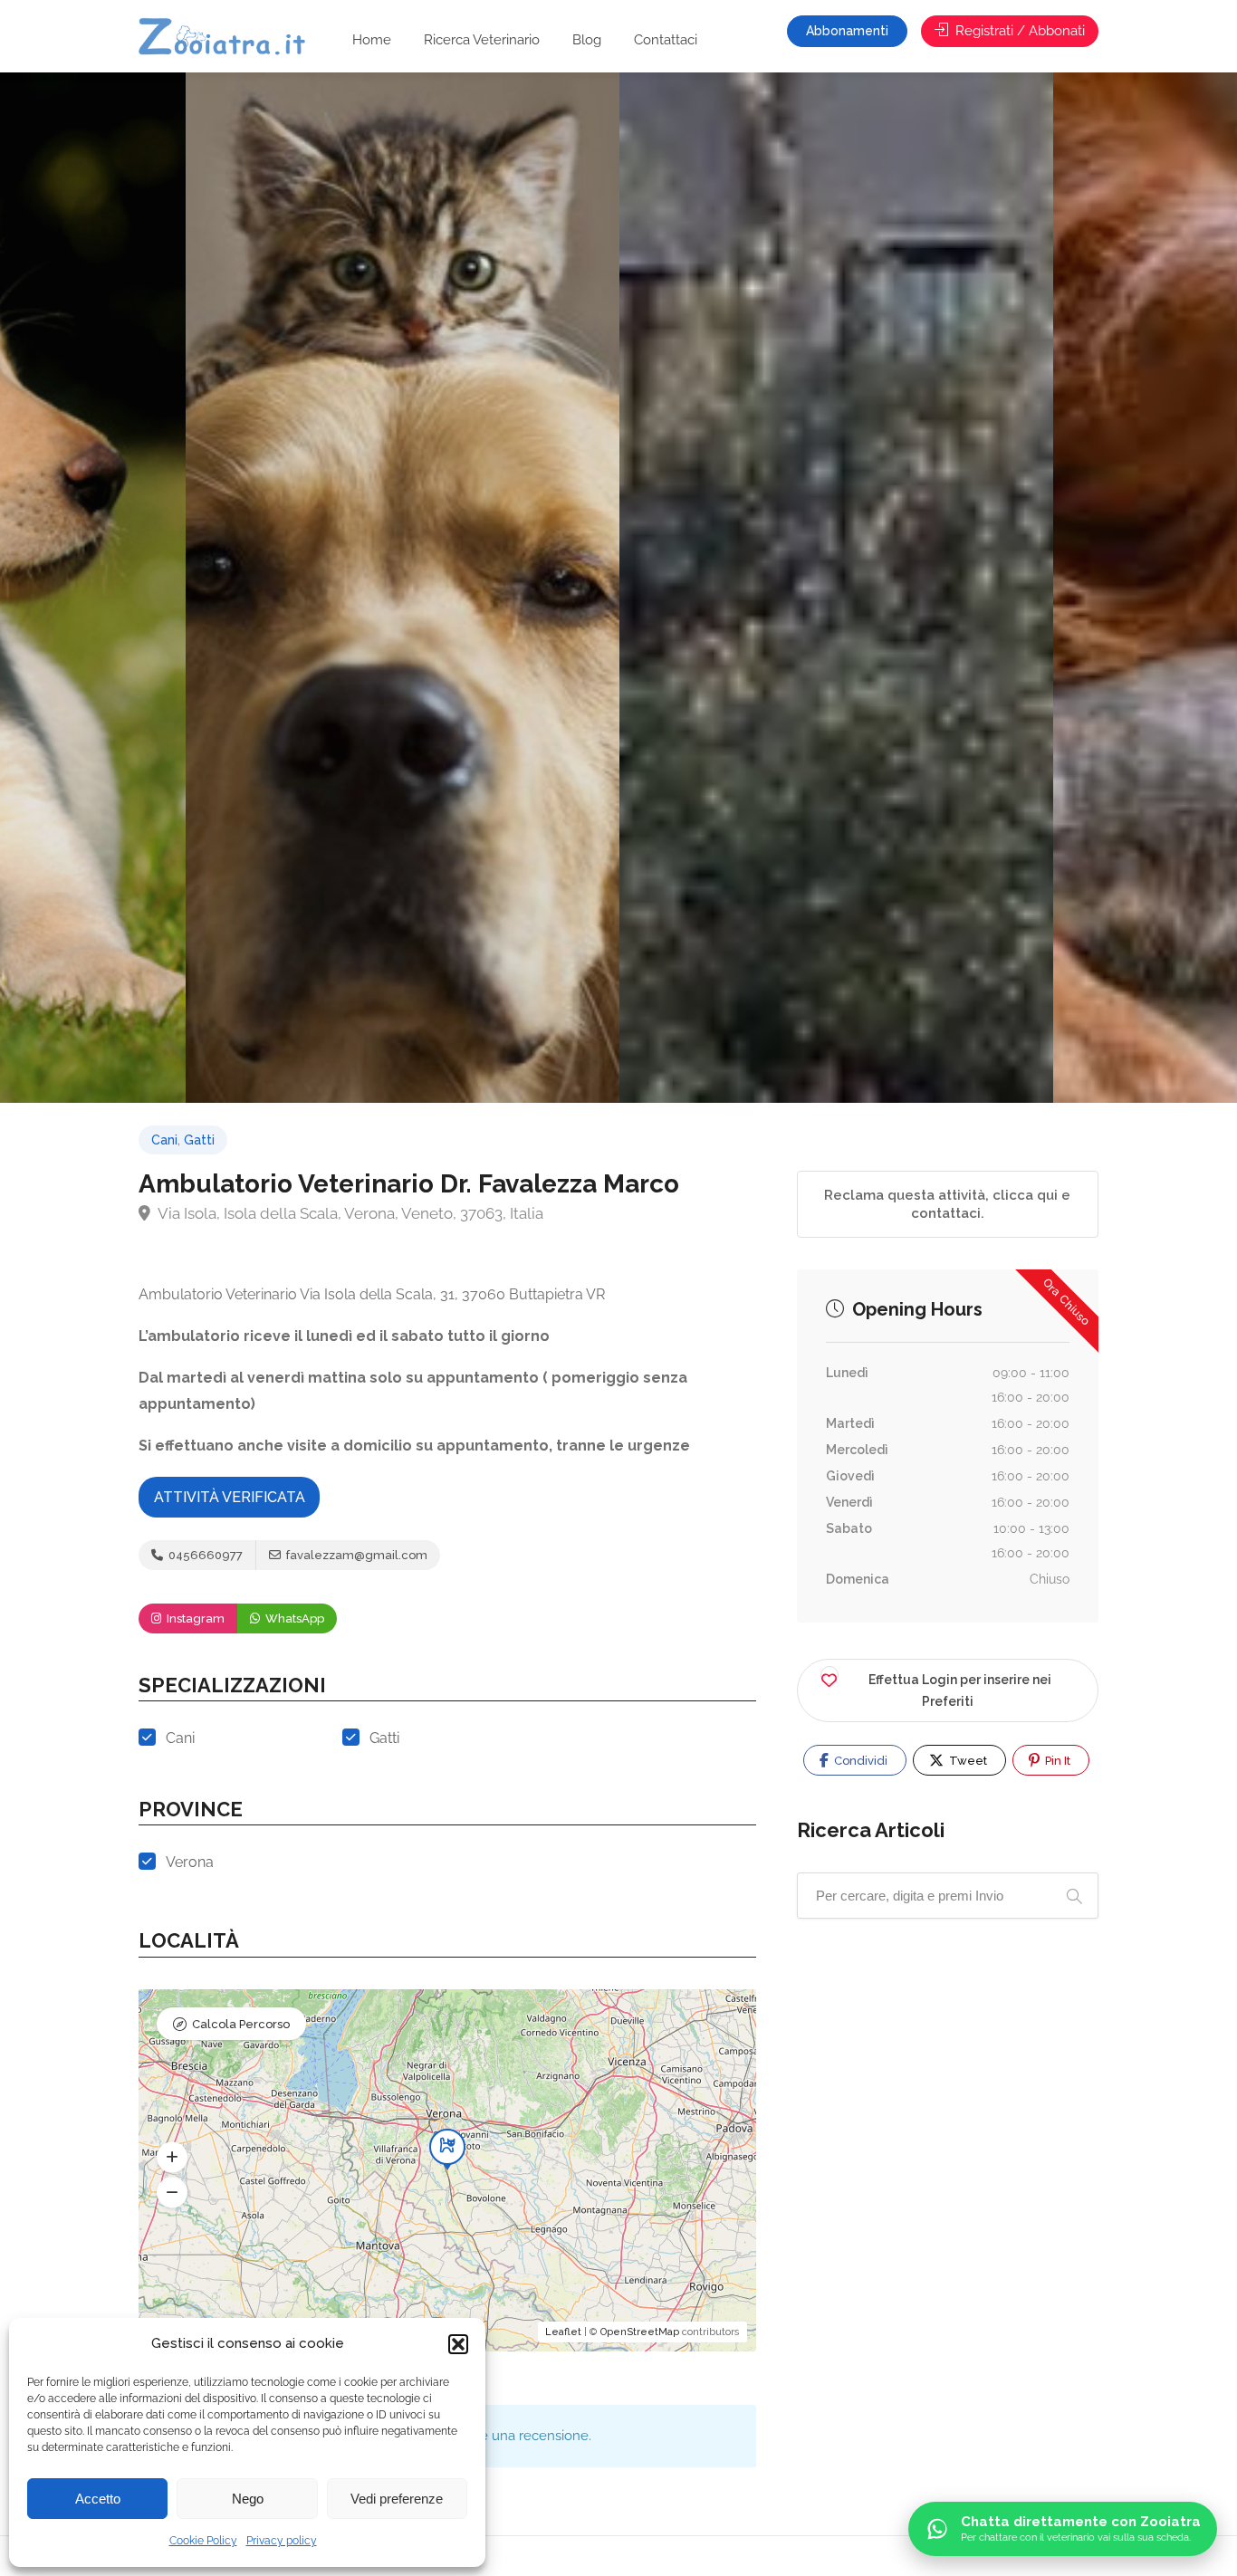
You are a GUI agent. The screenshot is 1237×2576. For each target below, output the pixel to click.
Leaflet (563, 2332)
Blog (587, 40)
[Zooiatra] (230, 38)
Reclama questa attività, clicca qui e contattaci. (947, 1204)
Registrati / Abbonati (1018, 31)
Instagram (194, 1618)
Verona (190, 1862)
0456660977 (204, 1555)
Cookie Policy (203, 2541)
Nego (248, 2499)
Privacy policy (282, 2541)
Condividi (859, 1761)
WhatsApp (293, 1618)
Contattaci (666, 40)
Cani (164, 1140)
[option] (836, 588)
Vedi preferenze (397, 2499)
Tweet (967, 1761)
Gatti (199, 1140)
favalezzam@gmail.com (355, 1555)
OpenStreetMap (640, 2332)
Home (372, 40)
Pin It (1056, 1761)
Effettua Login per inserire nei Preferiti (960, 1690)
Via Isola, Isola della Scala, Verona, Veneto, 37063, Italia (349, 1213)
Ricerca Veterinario (482, 40)
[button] (458, 2344)
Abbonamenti (847, 31)
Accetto (98, 2499)
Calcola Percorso (241, 2024)
